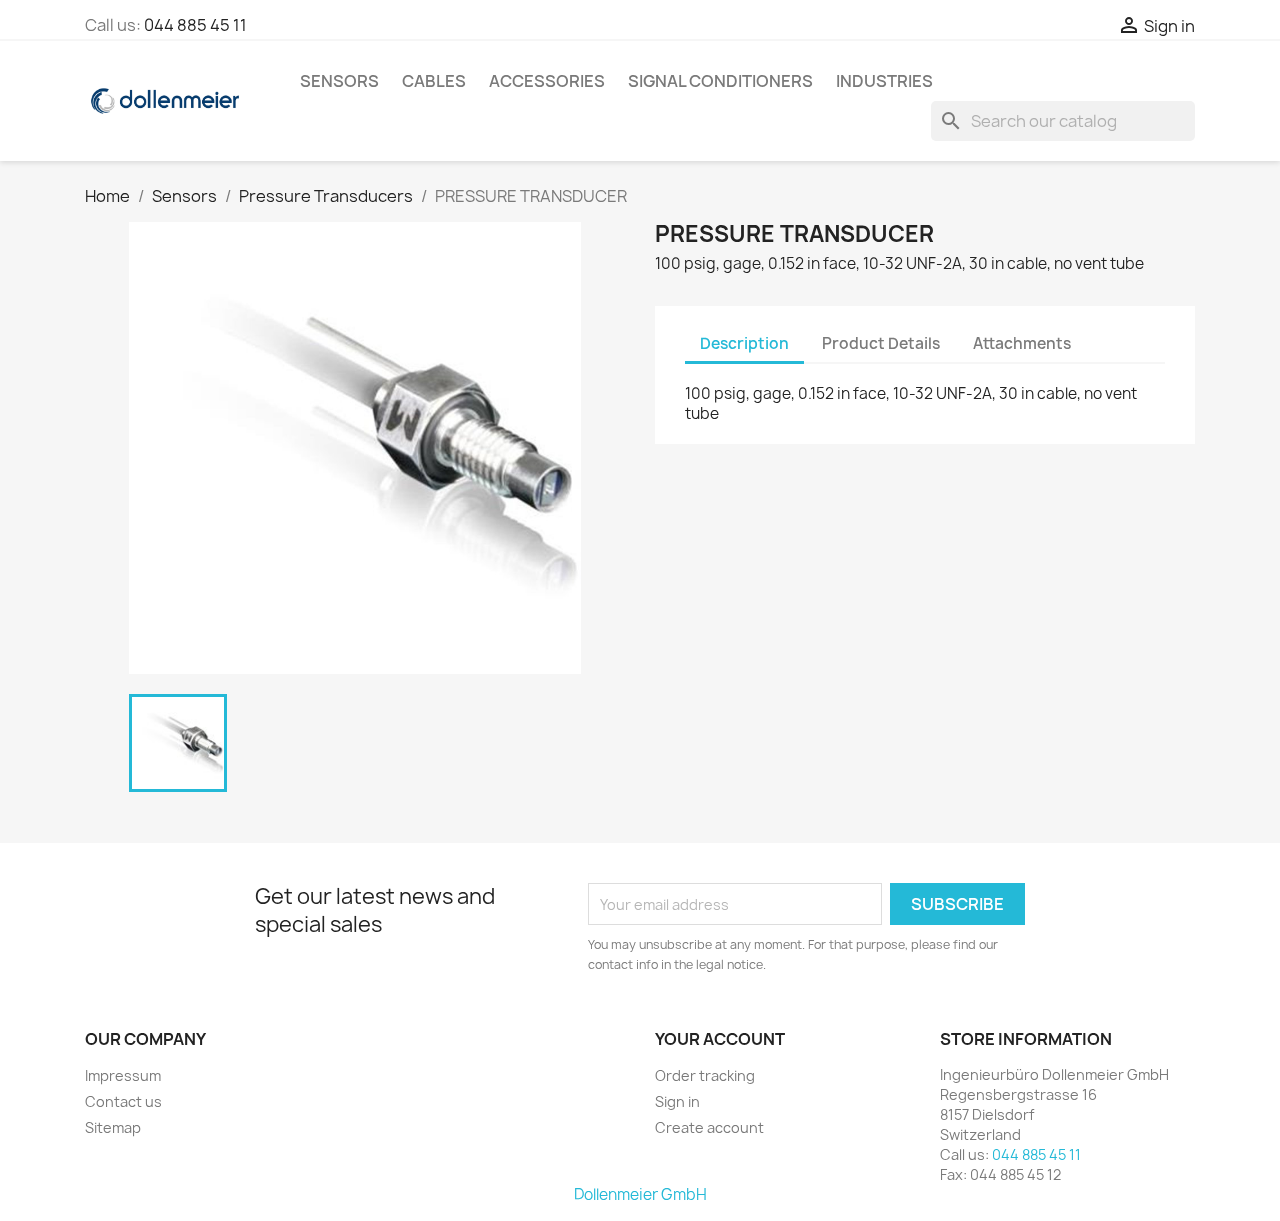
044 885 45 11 (195, 25)
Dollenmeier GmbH (640, 1194)
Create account (709, 1127)
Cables (434, 81)
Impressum (123, 1075)
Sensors (339, 81)
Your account (720, 1039)
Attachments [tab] (1022, 343)
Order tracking (705, 1075)
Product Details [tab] (881, 343)
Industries (884, 81)
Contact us (123, 1101)
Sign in (677, 1101)
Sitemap (113, 1127)
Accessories (547, 81)
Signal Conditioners (720, 81)
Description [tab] (744, 343)
